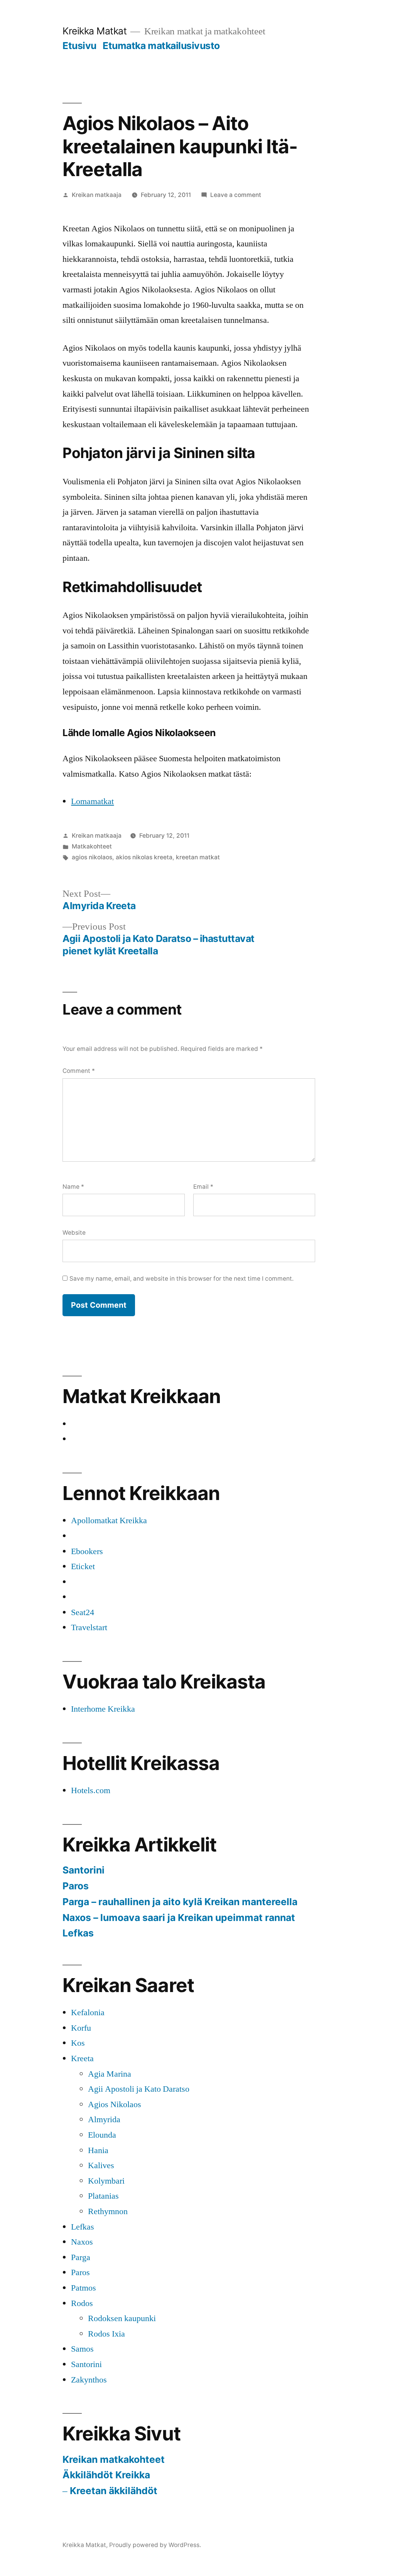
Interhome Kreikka (103, 1709)
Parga (81, 2257)
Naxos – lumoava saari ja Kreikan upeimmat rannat (179, 1918)
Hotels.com (91, 1790)
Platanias (103, 2196)
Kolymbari (106, 2181)
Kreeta (82, 2058)
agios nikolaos (92, 857)
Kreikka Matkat (95, 31)
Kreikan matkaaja (97, 195)
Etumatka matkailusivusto (161, 46)
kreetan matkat (198, 857)
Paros (76, 1886)
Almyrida (104, 2120)
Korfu (81, 2028)
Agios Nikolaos (115, 2104)
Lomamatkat (92, 801)
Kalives (101, 2165)
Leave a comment (236, 195)
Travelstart (89, 1627)
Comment (79, 1071)
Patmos (84, 2288)
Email (203, 1187)
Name (73, 1187)
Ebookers (87, 1551)
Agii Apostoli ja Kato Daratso (139, 2089)
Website (74, 1233)
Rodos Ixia (106, 2334)
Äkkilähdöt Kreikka (106, 2475)
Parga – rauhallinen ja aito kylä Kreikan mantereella (180, 1902)
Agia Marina (110, 2074)
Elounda (102, 2135)
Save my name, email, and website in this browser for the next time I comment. (181, 1279)
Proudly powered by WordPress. (155, 2545)
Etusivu (79, 46)
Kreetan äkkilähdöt (114, 2491)
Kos (78, 2043)
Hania (98, 2150)
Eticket (83, 1566)
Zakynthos (89, 2380)
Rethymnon (108, 2211)
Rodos (82, 2303)
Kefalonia (88, 2013)
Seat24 (83, 1612)
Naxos (82, 2242)
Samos (82, 2349)
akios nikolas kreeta (144, 857)
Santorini (84, 1870)
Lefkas (78, 1933)
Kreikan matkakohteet (114, 2459)
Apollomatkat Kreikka (109, 1520)
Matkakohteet (92, 846)
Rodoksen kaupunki (122, 2318)
